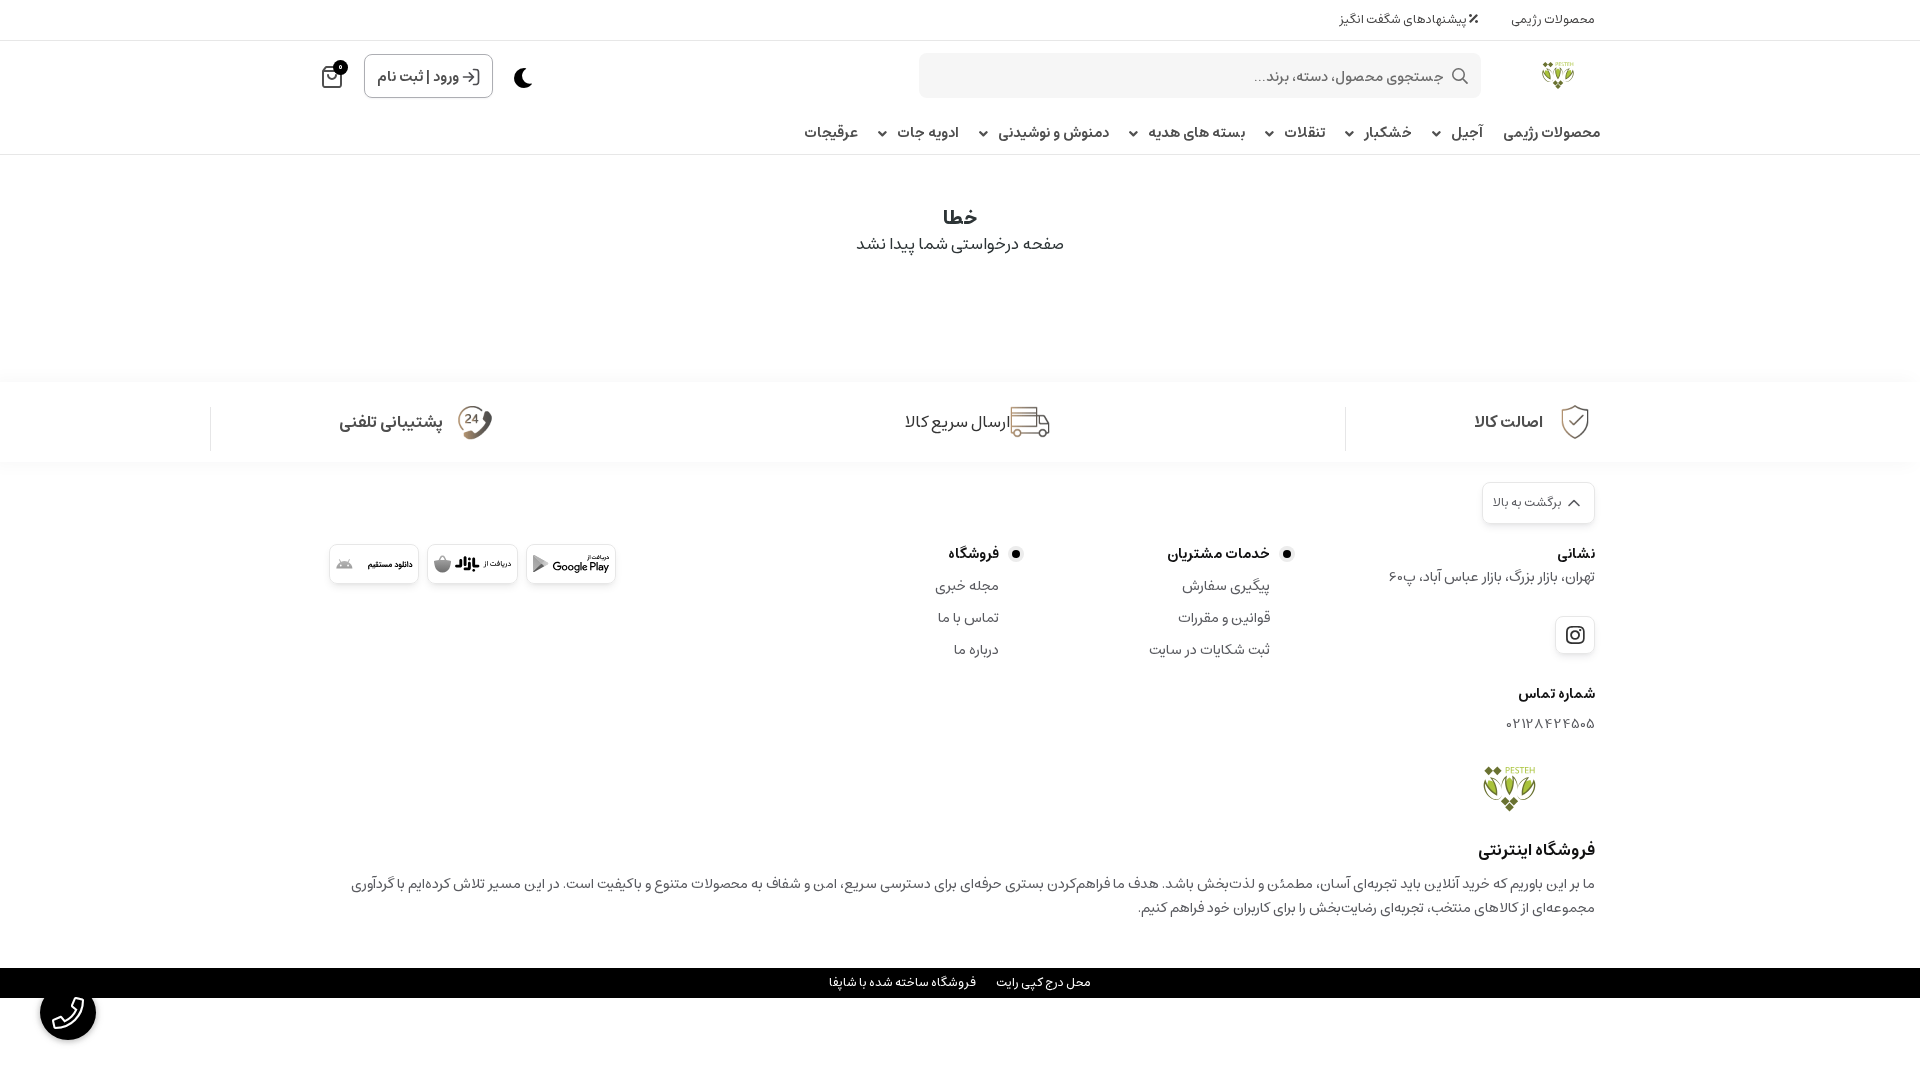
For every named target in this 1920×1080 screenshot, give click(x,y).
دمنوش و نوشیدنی (1053, 133)
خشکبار (1388, 133)
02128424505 (1551, 724)
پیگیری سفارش (1226, 586)
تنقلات (1304, 133)
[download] (374, 564)
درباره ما (976, 650)
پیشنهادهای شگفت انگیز (1404, 19)
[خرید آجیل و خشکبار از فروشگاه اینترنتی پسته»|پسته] (1509, 789)
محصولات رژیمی (1553, 19)
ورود (446, 77)
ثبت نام (400, 77)
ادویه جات (928, 133)
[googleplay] (571, 564)
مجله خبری (967, 586)
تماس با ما (968, 618)
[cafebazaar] (472, 564)
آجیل (1467, 133)
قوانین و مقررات (1224, 618)
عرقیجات (831, 133)
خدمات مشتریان (1218, 554)
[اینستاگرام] (1575, 635)
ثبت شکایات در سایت (1209, 650)
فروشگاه (973, 554)
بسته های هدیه (1196, 133)
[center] (1460, 76)
